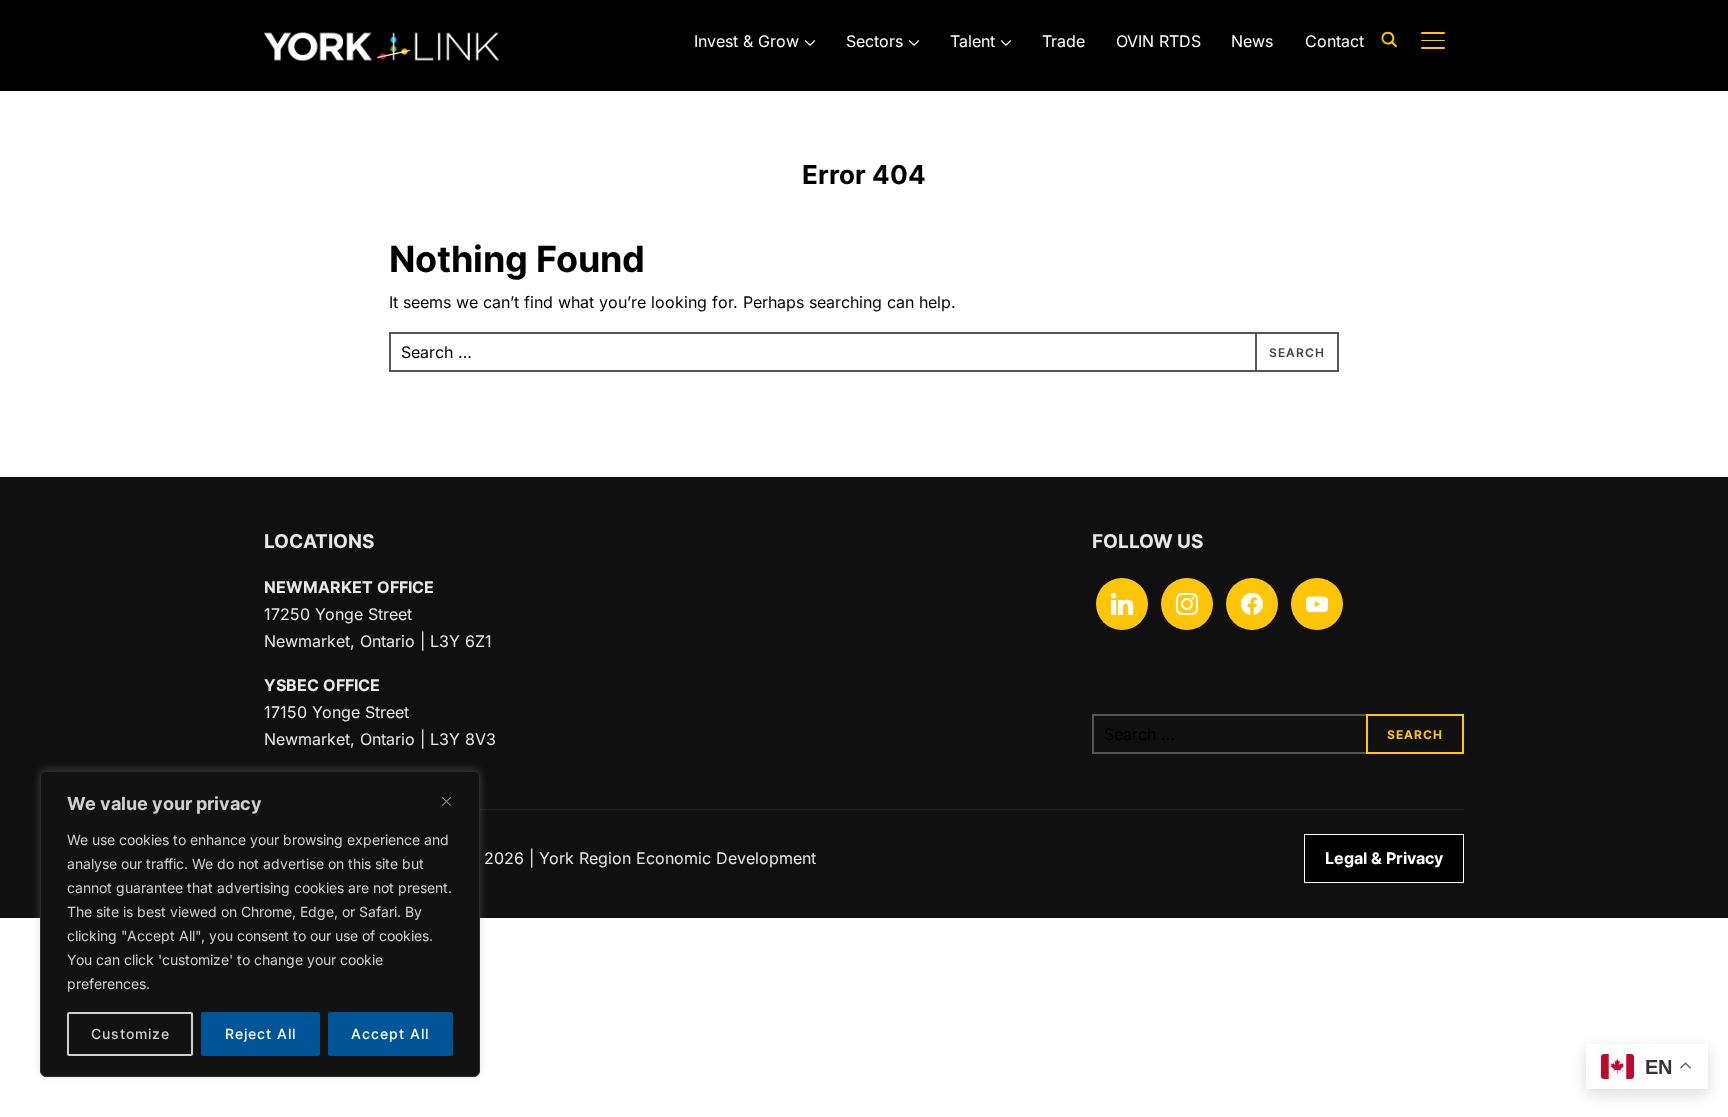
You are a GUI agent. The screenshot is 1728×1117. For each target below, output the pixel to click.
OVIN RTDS (1158, 41)
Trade (1063, 41)
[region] (260, 924)
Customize (130, 1033)
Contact (1334, 41)
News (1252, 41)
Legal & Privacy (1384, 858)
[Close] (446, 801)
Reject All (260, 1033)
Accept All (390, 1033)
